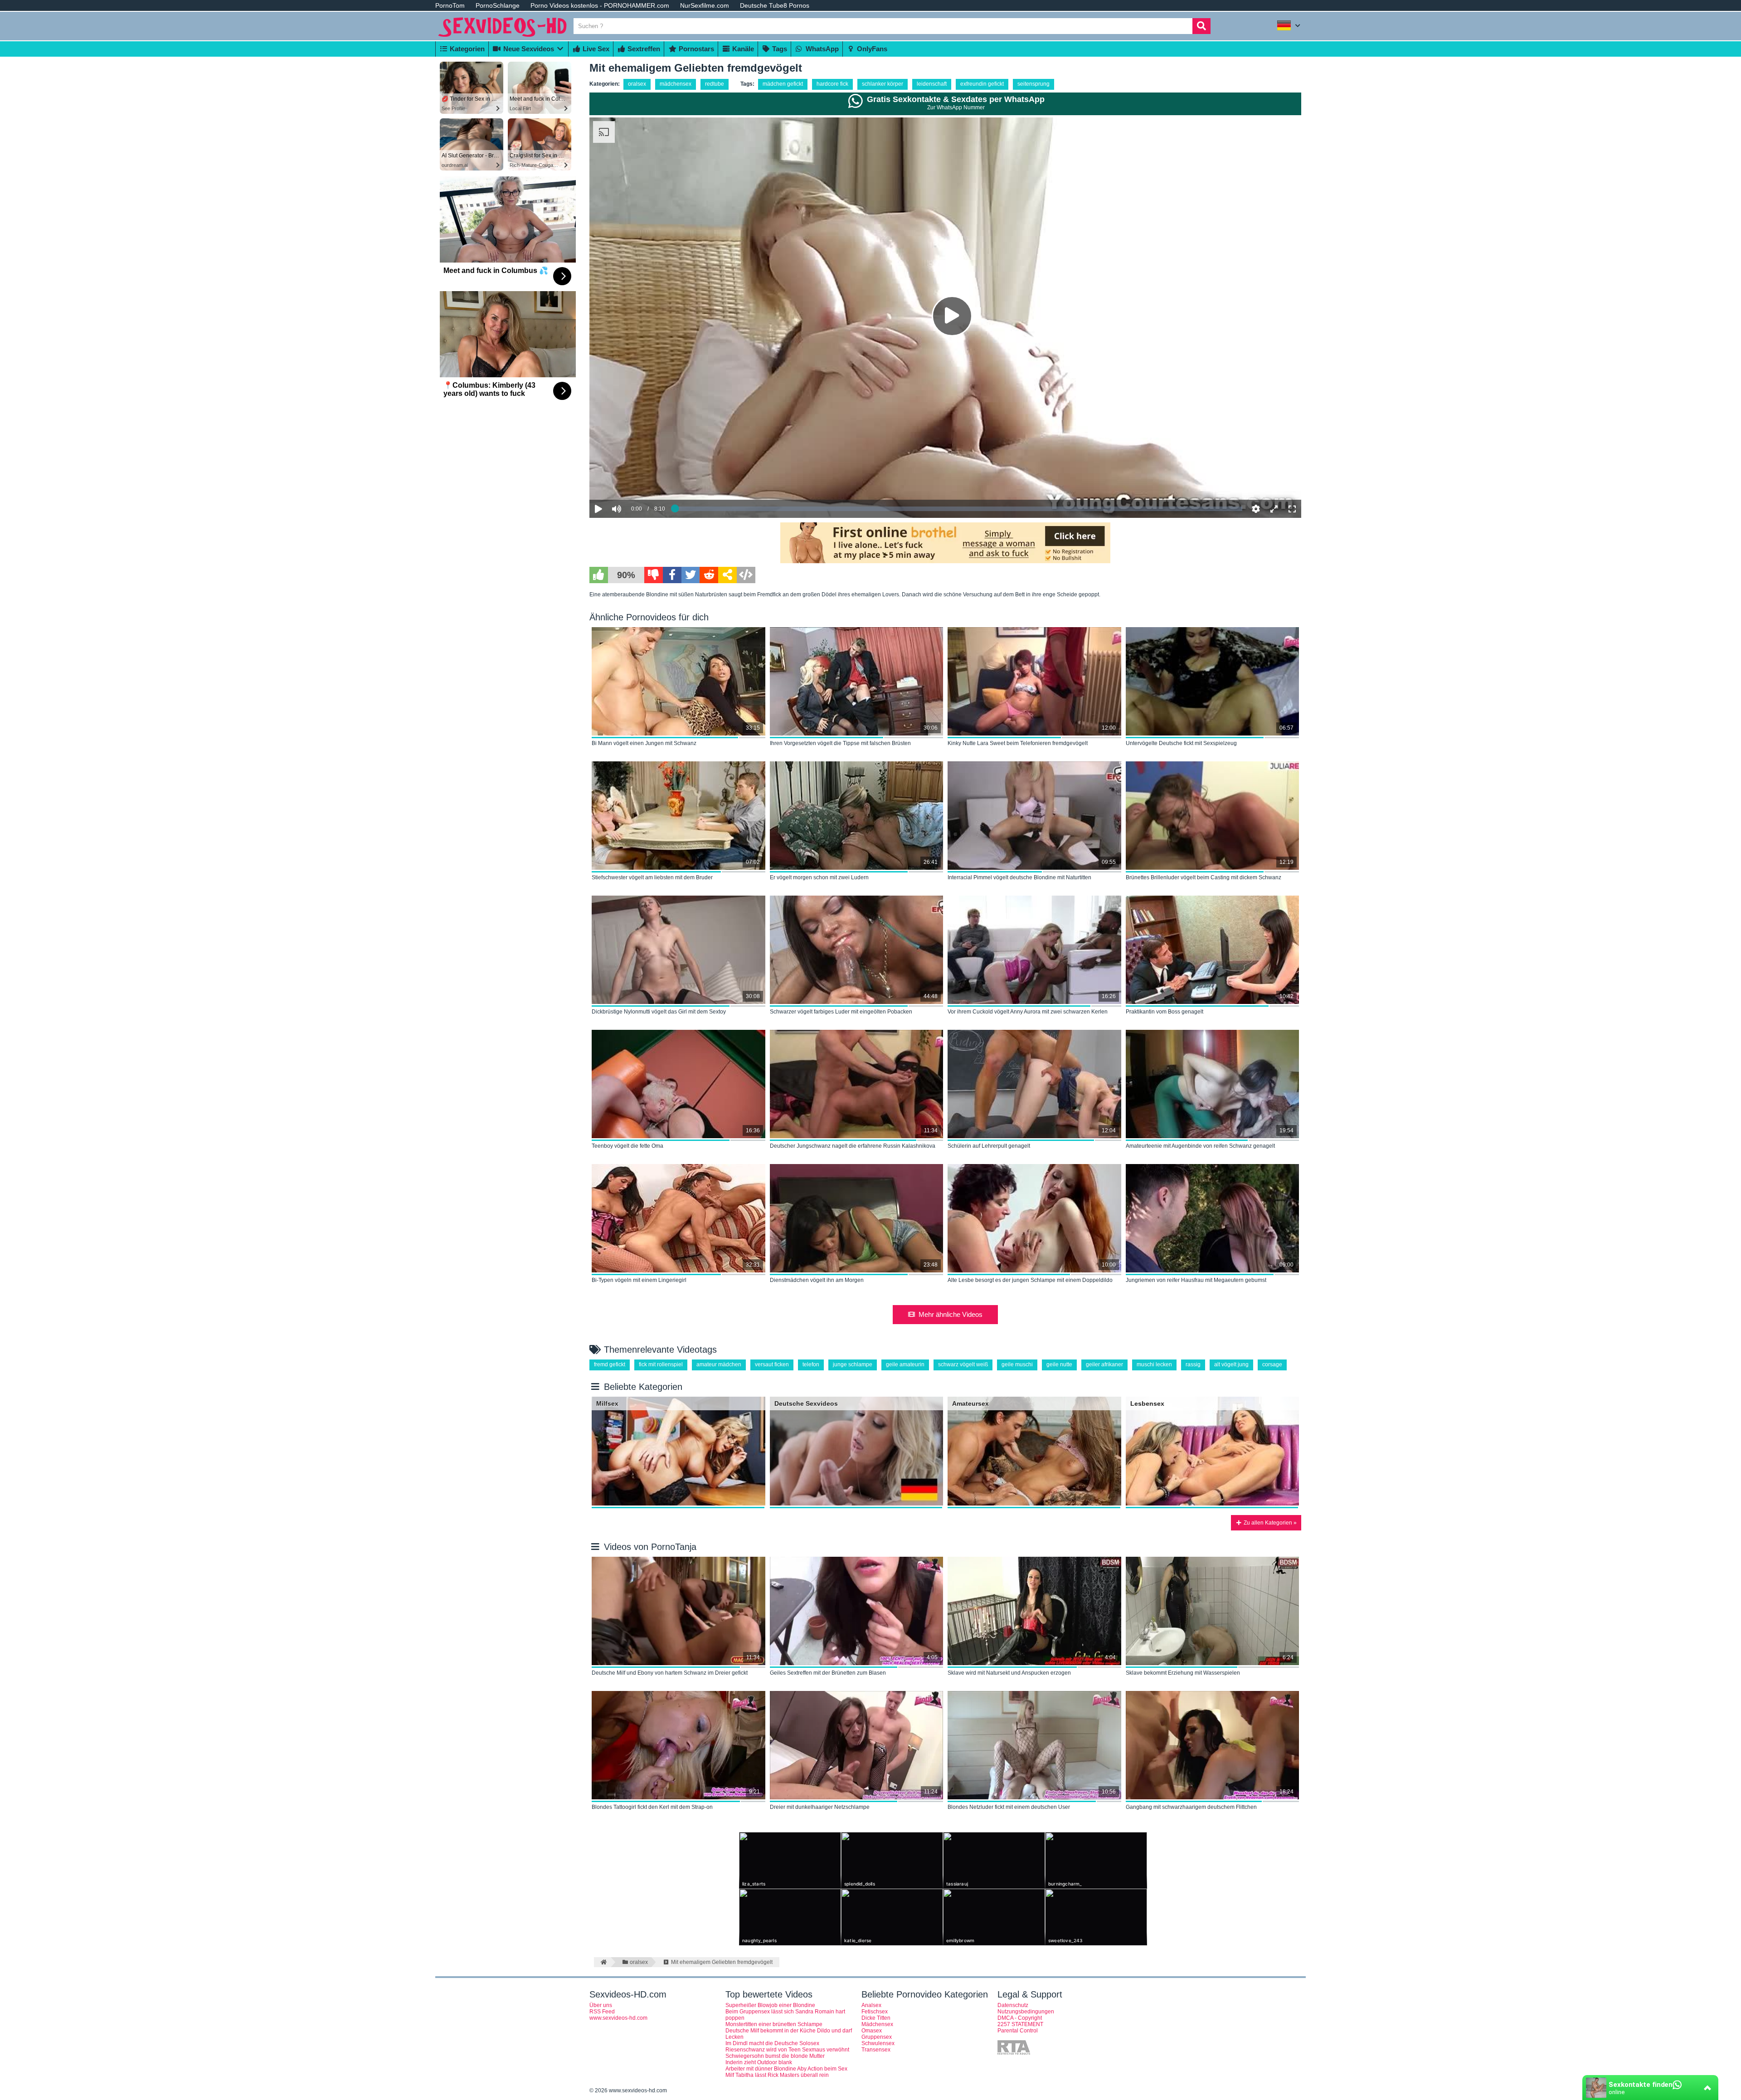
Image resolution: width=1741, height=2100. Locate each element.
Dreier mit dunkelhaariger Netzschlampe (820, 1807)
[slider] (632, 481)
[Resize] (1274, 509)
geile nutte (1059, 1364)
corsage (1272, 1364)
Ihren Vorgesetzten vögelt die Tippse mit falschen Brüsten (840, 743)
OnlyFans (871, 49)
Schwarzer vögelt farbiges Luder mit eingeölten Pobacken (841, 1012)
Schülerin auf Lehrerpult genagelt (989, 1146)
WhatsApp (821, 49)
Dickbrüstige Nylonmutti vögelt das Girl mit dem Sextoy (659, 1012)
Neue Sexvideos (528, 49)
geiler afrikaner (1104, 1364)
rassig (1193, 1364)
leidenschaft (932, 84)
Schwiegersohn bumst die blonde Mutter (775, 2056)
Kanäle (742, 49)
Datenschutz (1013, 2005)
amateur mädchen (719, 1364)
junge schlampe (853, 1364)
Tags (779, 49)
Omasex (872, 2031)
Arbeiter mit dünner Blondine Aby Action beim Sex (786, 2069)
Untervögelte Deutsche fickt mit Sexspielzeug (1181, 743)
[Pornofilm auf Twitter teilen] (691, 575)
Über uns (601, 2005)
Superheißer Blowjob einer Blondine (770, 2005)
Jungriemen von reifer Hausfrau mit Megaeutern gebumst (1196, 1280)
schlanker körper (883, 84)
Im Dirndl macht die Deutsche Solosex (772, 2043)
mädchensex (676, 84)
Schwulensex (878, 2043)
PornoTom (450, 5)
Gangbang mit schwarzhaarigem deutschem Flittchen (1191, 1807)
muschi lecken (1154, 1364)
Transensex (876, 2050)
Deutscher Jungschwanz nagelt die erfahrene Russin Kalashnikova (853, 1146)
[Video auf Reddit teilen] (709, 575)
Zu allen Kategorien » (1269, 1523)
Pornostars (695, 49)
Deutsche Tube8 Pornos (775, 5)
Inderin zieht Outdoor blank (759, 2062)
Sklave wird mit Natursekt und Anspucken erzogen (1009, 1673)
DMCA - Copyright (1020, 2018)
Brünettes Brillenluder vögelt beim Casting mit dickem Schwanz (1204, 877)
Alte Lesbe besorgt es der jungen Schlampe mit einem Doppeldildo (1030, 1280)
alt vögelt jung (1231, 1364)
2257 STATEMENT (1020, 2024)
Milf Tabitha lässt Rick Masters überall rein (777, 2075)
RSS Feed (602, 2012)
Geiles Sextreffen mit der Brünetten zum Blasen (828, 1673)
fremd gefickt (610, 1364)
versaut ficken (772, 1364)
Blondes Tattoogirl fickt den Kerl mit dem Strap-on (652, 1807)
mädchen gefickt (783, 84)
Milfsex (607, 1403)
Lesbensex (1147, 1403)
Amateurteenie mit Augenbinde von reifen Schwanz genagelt (1200, 1146)
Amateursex (970, 1403)
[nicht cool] (654, 575)
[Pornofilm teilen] (727, 575)
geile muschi (1017, 1364)
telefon (811, 1364)
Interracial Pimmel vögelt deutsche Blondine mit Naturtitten (1019, 877)
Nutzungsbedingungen (1026, 2012)
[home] (602, 1962)
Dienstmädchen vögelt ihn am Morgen (817, 1280)
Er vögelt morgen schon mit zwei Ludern (819, 877)
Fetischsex (875, 2012)
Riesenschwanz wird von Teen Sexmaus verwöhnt (787, 2050)
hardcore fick (832, 84)
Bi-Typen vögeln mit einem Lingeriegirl (639, 1280)
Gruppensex (877, 2037)
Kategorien (466, 49)
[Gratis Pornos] (503, 37)
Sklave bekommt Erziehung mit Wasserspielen (1183, 1673)
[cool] (599, 575)
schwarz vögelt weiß (963, 1364)
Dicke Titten (876, 2018)
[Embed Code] (746, 575)
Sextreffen (643, 49)
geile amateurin (905, 1364)
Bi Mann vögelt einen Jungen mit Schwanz (644, 743)
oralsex (637, 84)
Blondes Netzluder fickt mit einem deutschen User (1009, 1807)
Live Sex (595, 49)
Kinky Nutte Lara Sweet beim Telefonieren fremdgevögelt (1018, 743)
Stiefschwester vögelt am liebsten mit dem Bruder (652, 877)
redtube (715, 84)
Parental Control (1018, 2031)
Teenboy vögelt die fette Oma (627, 1146)
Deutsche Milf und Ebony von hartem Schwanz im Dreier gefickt (670, 1673)
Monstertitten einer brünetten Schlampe (774, 2024)
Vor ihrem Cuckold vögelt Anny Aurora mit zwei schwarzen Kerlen (1028, 1012)
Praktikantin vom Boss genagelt (1165, 1012)
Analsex (871, 2005)
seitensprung (1033, 84)
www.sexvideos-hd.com (618, 2018)
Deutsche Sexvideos (806, 1403)
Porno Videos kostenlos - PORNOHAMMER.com (600, 5)
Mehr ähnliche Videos (951, 1314)
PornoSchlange (498, 5)
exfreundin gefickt (982, 84)
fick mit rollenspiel (661, 1364)
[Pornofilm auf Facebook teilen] (672, 575)
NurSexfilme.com (705, 5)
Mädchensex (877, 2024)
